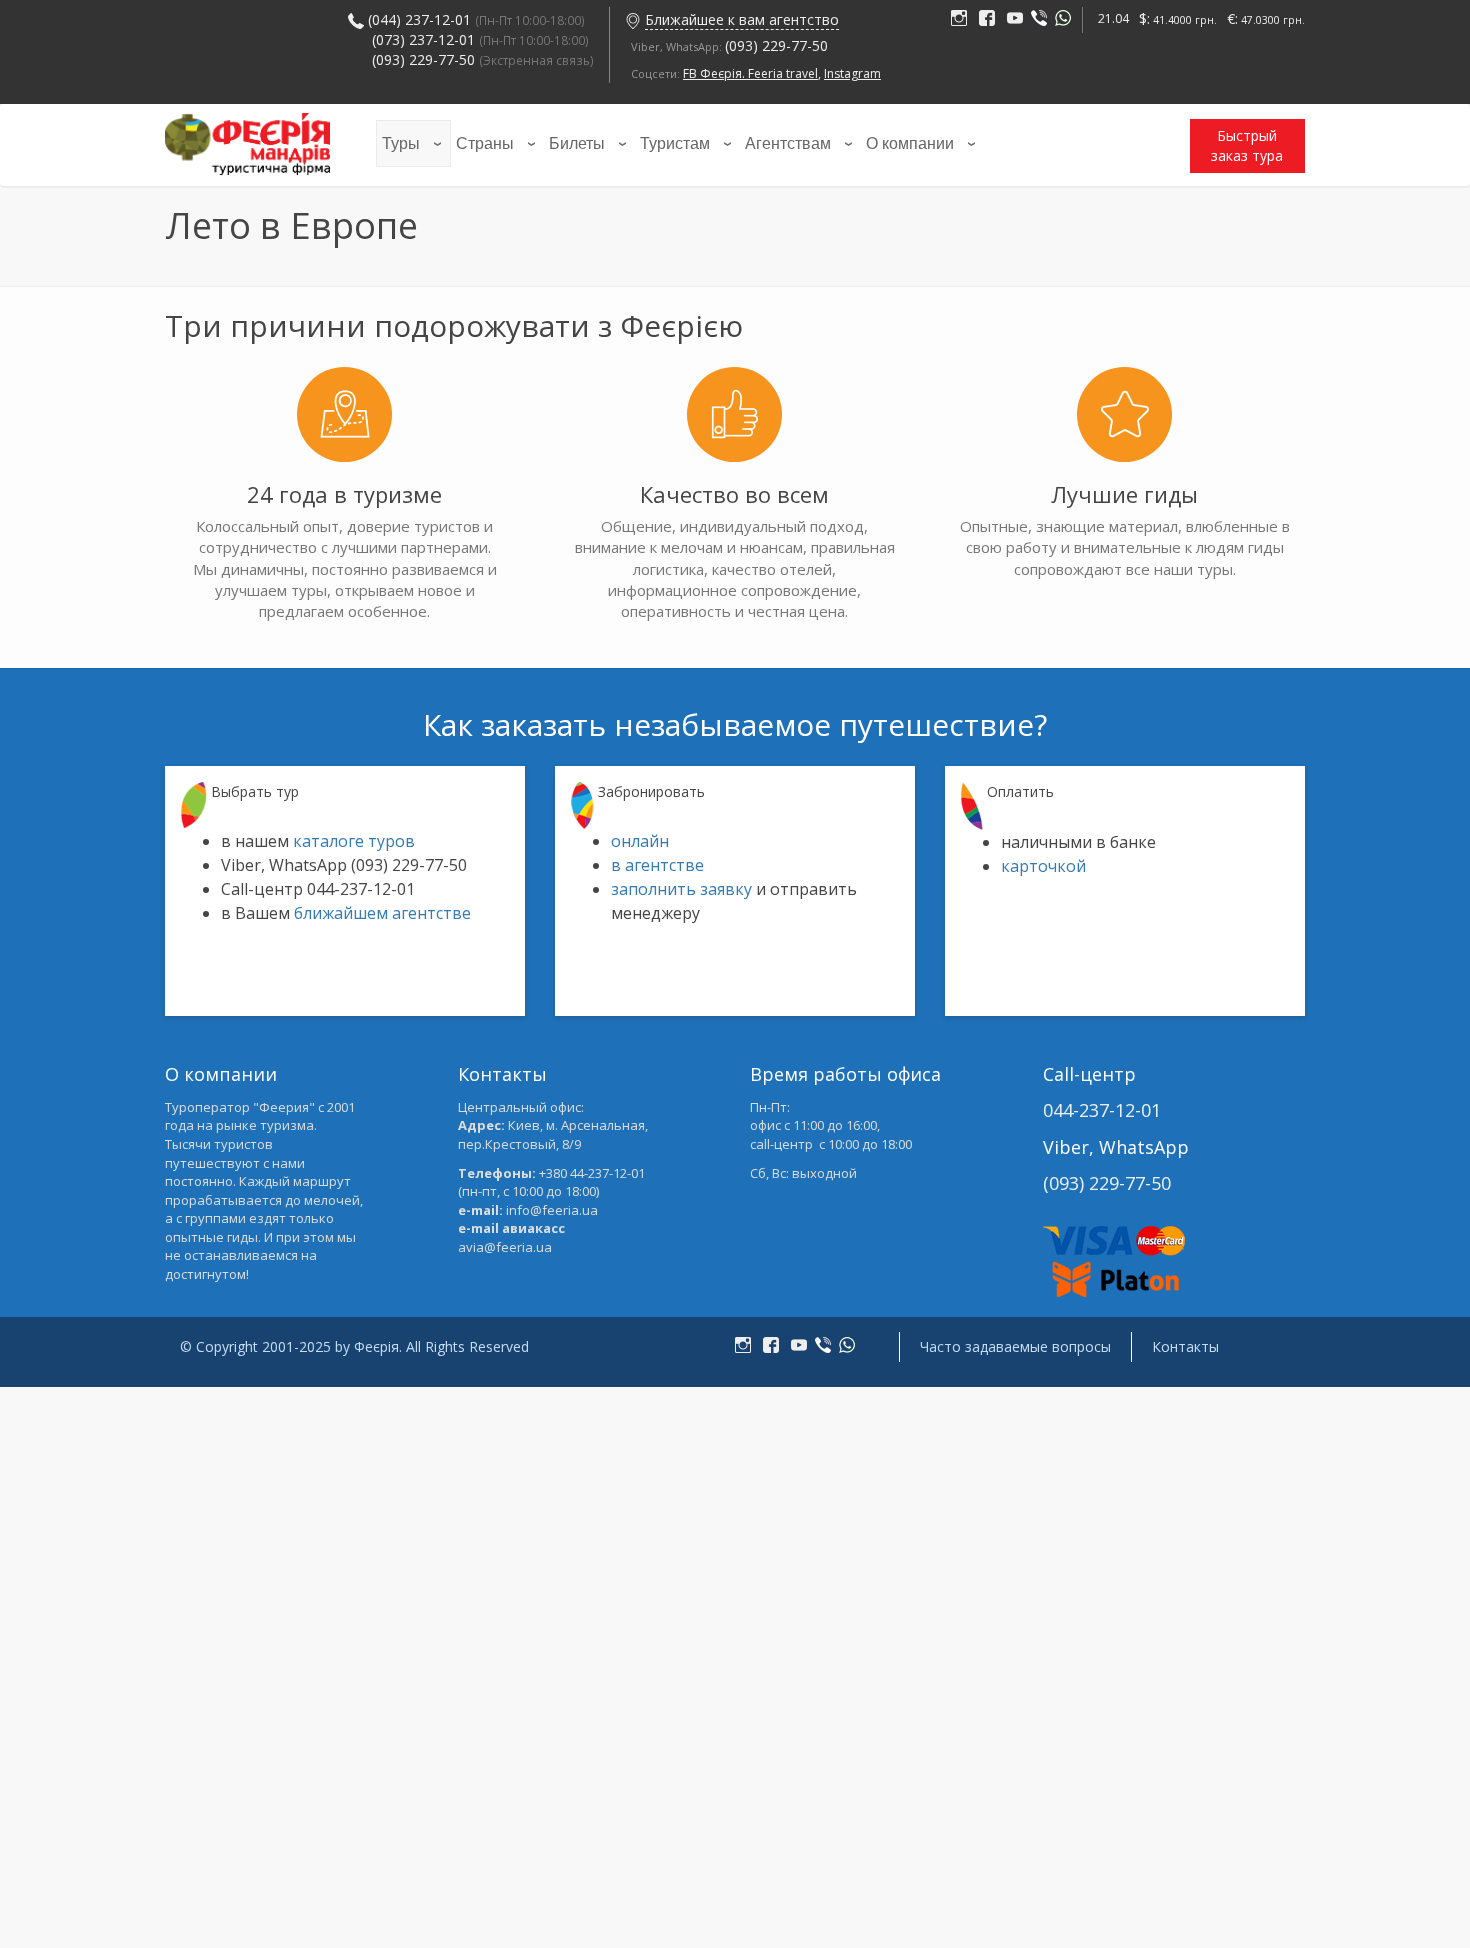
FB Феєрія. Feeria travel (750, 73)
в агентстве (657, 865)
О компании (910, 143)
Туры (401, 143)
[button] (633, 19)
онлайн (640, 841)
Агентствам (788, 143)
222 (963, 19)
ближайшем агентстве (382, 913)
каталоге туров (354, 841)
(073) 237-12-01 (423, 39)
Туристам (675, 143)
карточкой (1043, 866)
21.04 (1113, 18)
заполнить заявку (681, 889)
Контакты (1185, 1346)
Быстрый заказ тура (1247, 145)
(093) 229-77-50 (483, 59)
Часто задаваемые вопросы (1015, 1346)
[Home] (247, 140)
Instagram (852, 73)
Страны (485, 143)
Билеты (577, 143)
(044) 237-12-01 (419, 19)
